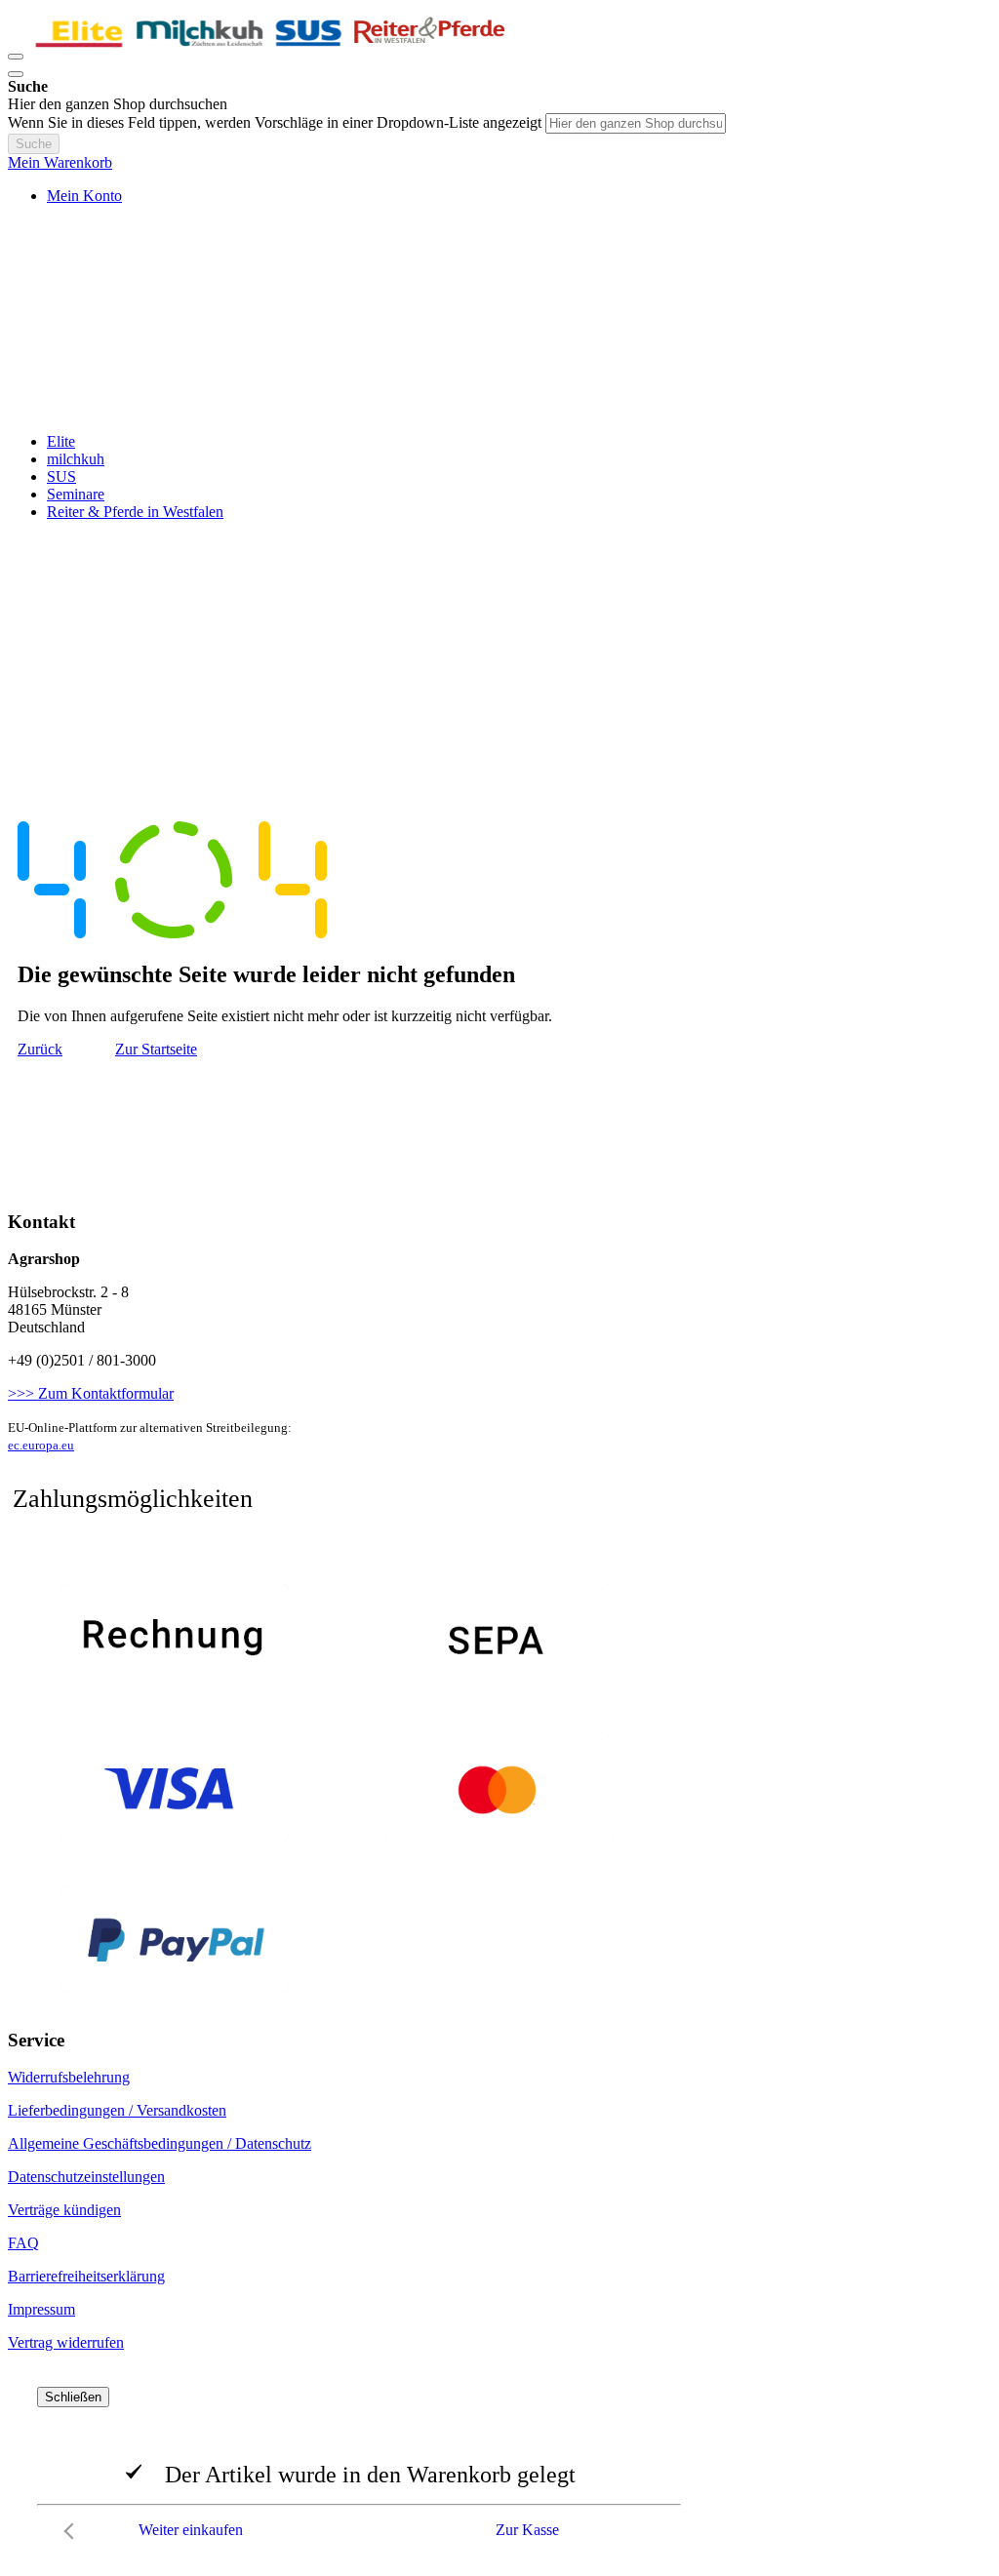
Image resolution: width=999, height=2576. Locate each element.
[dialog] (499, 2468)
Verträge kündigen (64, 2210)
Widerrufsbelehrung (69, 2077)
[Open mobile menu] (16, 57)
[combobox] (636, 123)
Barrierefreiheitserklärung (86, 2276)
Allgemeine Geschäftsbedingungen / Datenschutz (160, 2143)
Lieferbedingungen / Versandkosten (117, 2110)
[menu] (499, 477)
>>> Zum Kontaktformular (91, 1393)
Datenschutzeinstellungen (86, 2177)
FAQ (23, 2243)
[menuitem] (61, 441)
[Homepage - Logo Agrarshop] (271, 51)
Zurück (40, 1049)
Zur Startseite (156, 1049)
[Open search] (16, 74)
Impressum (41, 2309)
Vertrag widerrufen (66, 2342)
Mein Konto (84, 196)
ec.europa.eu (41, 1445)
